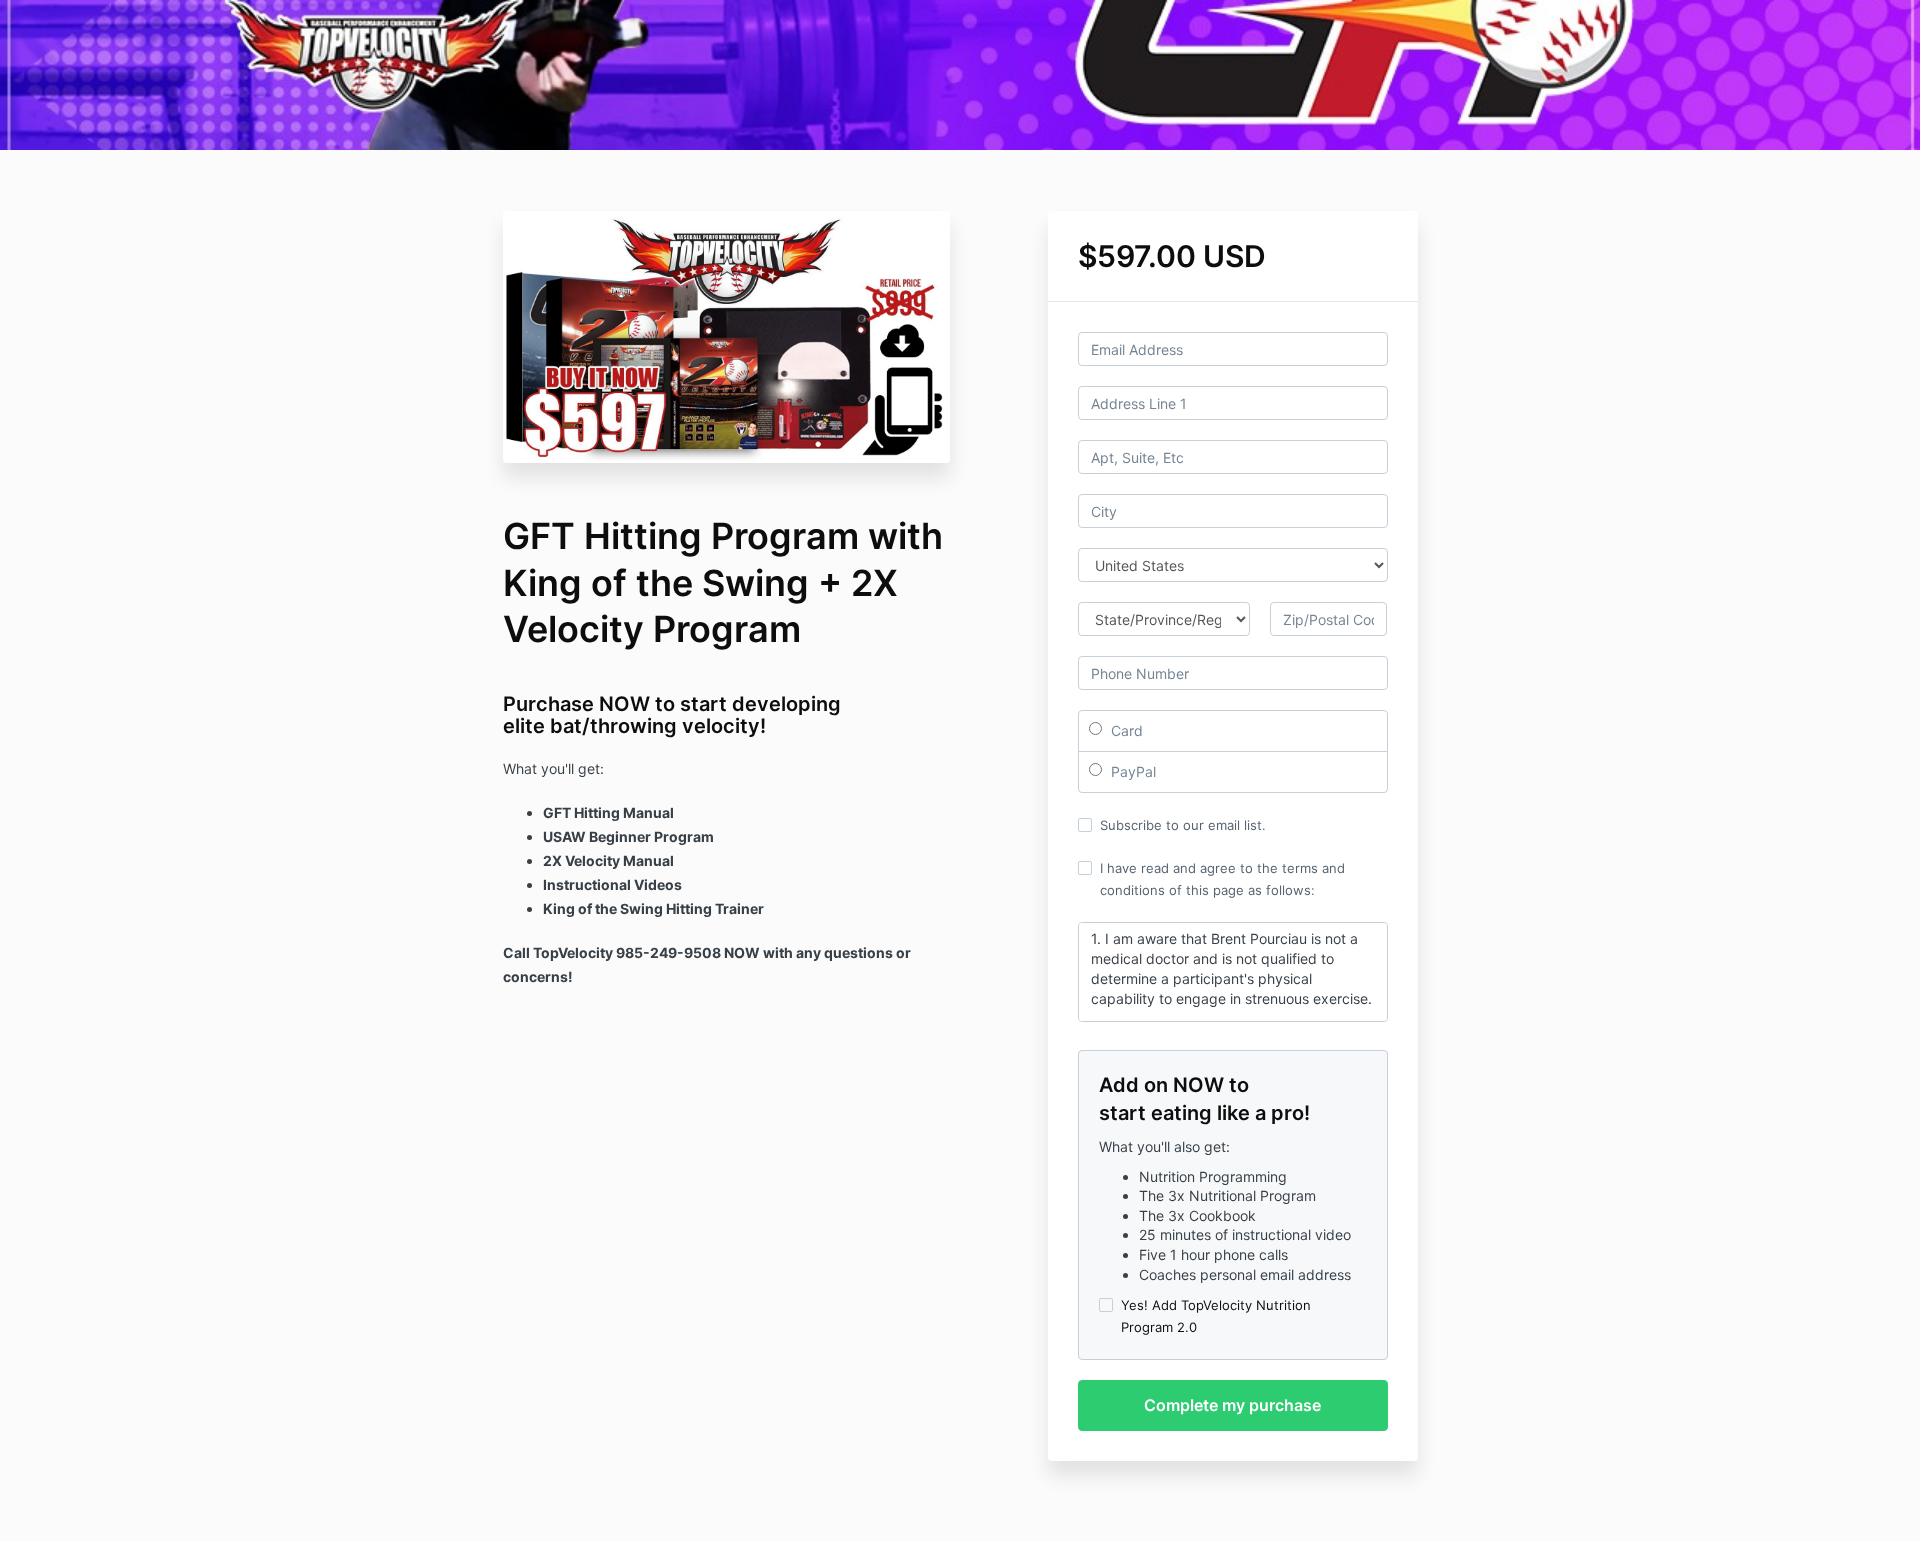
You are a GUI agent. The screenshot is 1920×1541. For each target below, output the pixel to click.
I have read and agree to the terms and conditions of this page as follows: (1222, 879)
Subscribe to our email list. (1183, 825)
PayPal (1131, 771)
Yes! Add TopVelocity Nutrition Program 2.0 (1216, 1316)
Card (1125, 730)
